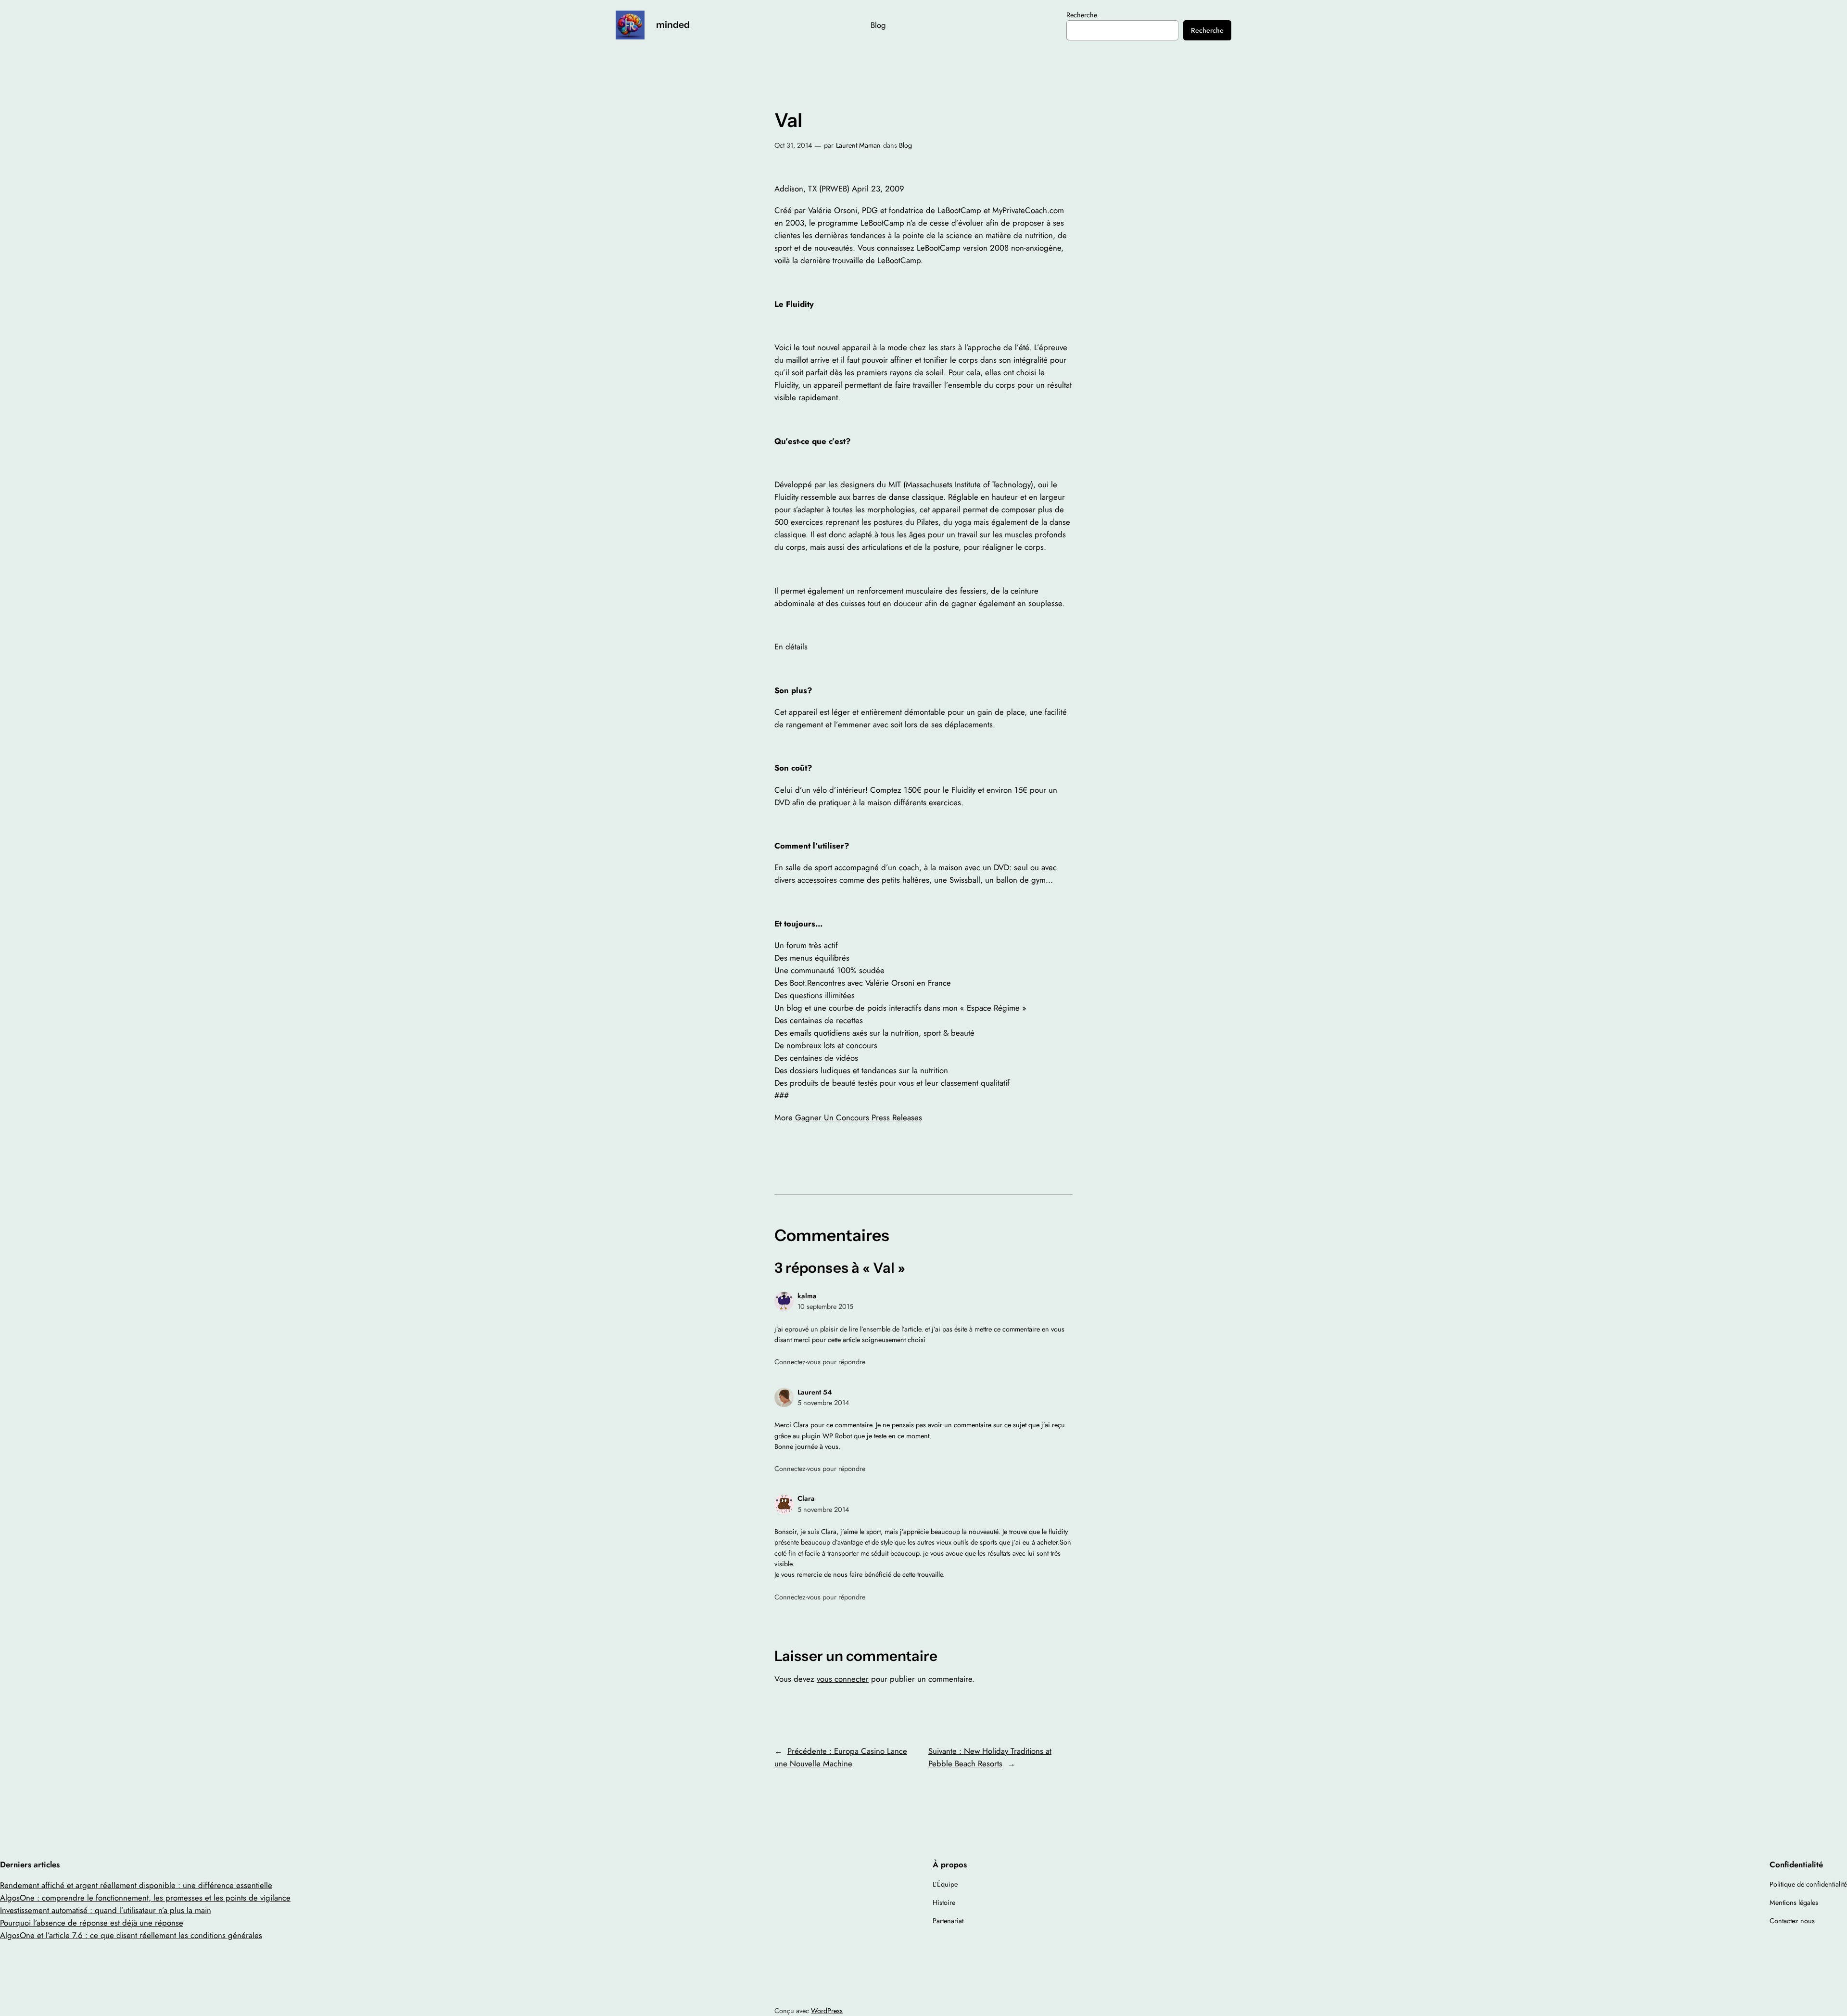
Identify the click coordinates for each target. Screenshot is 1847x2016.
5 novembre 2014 (823, 1403)
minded (673, 25)
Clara (806, 1498)
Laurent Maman (858, 145)
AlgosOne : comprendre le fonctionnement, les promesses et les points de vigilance (145, 1898)
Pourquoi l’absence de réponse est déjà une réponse (92, 1923)
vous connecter (843, 1679)
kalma (807, 1296)
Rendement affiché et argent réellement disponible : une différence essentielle (136, 1885)
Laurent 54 (815, 1392)
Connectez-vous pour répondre (820, 1362)
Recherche (1082, 15)
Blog (905, 145)
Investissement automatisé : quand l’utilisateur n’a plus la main (106, 1910)
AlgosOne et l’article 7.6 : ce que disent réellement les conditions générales (131, 1935)
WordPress (827, 2011)
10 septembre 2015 (825, 1306)
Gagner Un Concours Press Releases (857, 1117)
